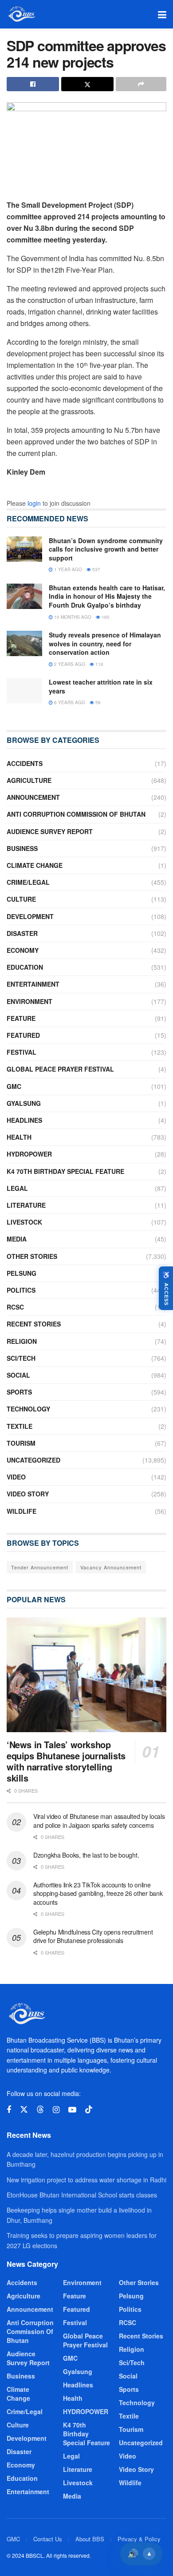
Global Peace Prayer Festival (60, 1069)
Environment (29, 1001)
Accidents (25, 763)
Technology (28, 1409)
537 (96, 569)
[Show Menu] (162, 14)
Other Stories (32, 1256)
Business (22, 848)
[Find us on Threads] (40, 2110)
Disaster (22, 933)
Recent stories (34, 1324)
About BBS (90, 2539)
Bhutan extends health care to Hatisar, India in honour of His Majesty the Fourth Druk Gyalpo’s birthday (107, 596)
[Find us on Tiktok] (89, 2110)
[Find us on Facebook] (9, 2110)
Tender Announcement (40, 1567)
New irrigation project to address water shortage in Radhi (86, 2180)
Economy (23, 950)
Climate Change (35, 865)
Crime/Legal (28, 882)
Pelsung (22, 1273)
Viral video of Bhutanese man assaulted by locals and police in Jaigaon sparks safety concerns (99, 1821)
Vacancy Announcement (111, 1567)
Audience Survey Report (50, 831)
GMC (14, 1086)
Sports (19, 1392)
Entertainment (33, 984)
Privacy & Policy (139, 2539)
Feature (21, 1018)
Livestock (24, 1222)
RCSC (15, 1307)
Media (17, 1239)
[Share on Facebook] (33, 84)
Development (30, 916)
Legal (17, 1188)
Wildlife (22, 1511)
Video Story (28, 1494)
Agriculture (29, 780)
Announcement (33, 797)
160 (105, 617)
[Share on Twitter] (87, 84)
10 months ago (72, 617)
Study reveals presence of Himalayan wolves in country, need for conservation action (105, 643)
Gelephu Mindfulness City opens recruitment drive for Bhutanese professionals (93, 1936)
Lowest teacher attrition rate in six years (101, 686)
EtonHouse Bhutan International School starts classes (82, 2195)
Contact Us (48, 2539)
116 (99, 664)
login (34, 503)
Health (19, 1137)
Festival (22, 1052)
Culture (21, 899)
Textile (20, 1426)
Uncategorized (33, 1460)
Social (18, 1375)
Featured (23, 1035)
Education (25, 967)
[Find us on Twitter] (24, 2110)
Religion (22, 1341)
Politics (21, 1290)
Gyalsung (24, 1103)
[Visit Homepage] (21, 14)
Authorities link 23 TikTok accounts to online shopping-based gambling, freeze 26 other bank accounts (98, 1893)
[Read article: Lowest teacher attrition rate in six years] (24, 691)
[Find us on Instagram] (56, 2110)
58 (97, 702)
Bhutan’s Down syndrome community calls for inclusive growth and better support (106, 549)
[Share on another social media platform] (141, 84)
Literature (26, 1205)
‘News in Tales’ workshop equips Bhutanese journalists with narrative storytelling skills (66, 1761)
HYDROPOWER (29, 1154)
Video (16, 1477)
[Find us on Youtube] (72, 2110)
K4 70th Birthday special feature (65, 1171)
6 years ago (69, 702)
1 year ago (67, 569)
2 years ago (69, 664)
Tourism (21, 1443)
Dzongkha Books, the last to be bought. (86, 1855)
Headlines (24, 1120)
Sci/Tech (21, 1358)
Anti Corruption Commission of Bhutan (76, 814)
